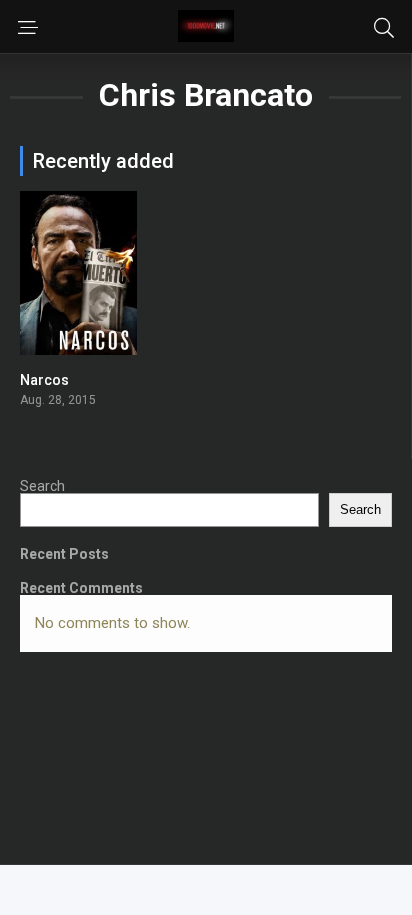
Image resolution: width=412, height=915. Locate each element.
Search (42, 486)
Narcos (44, 380)
